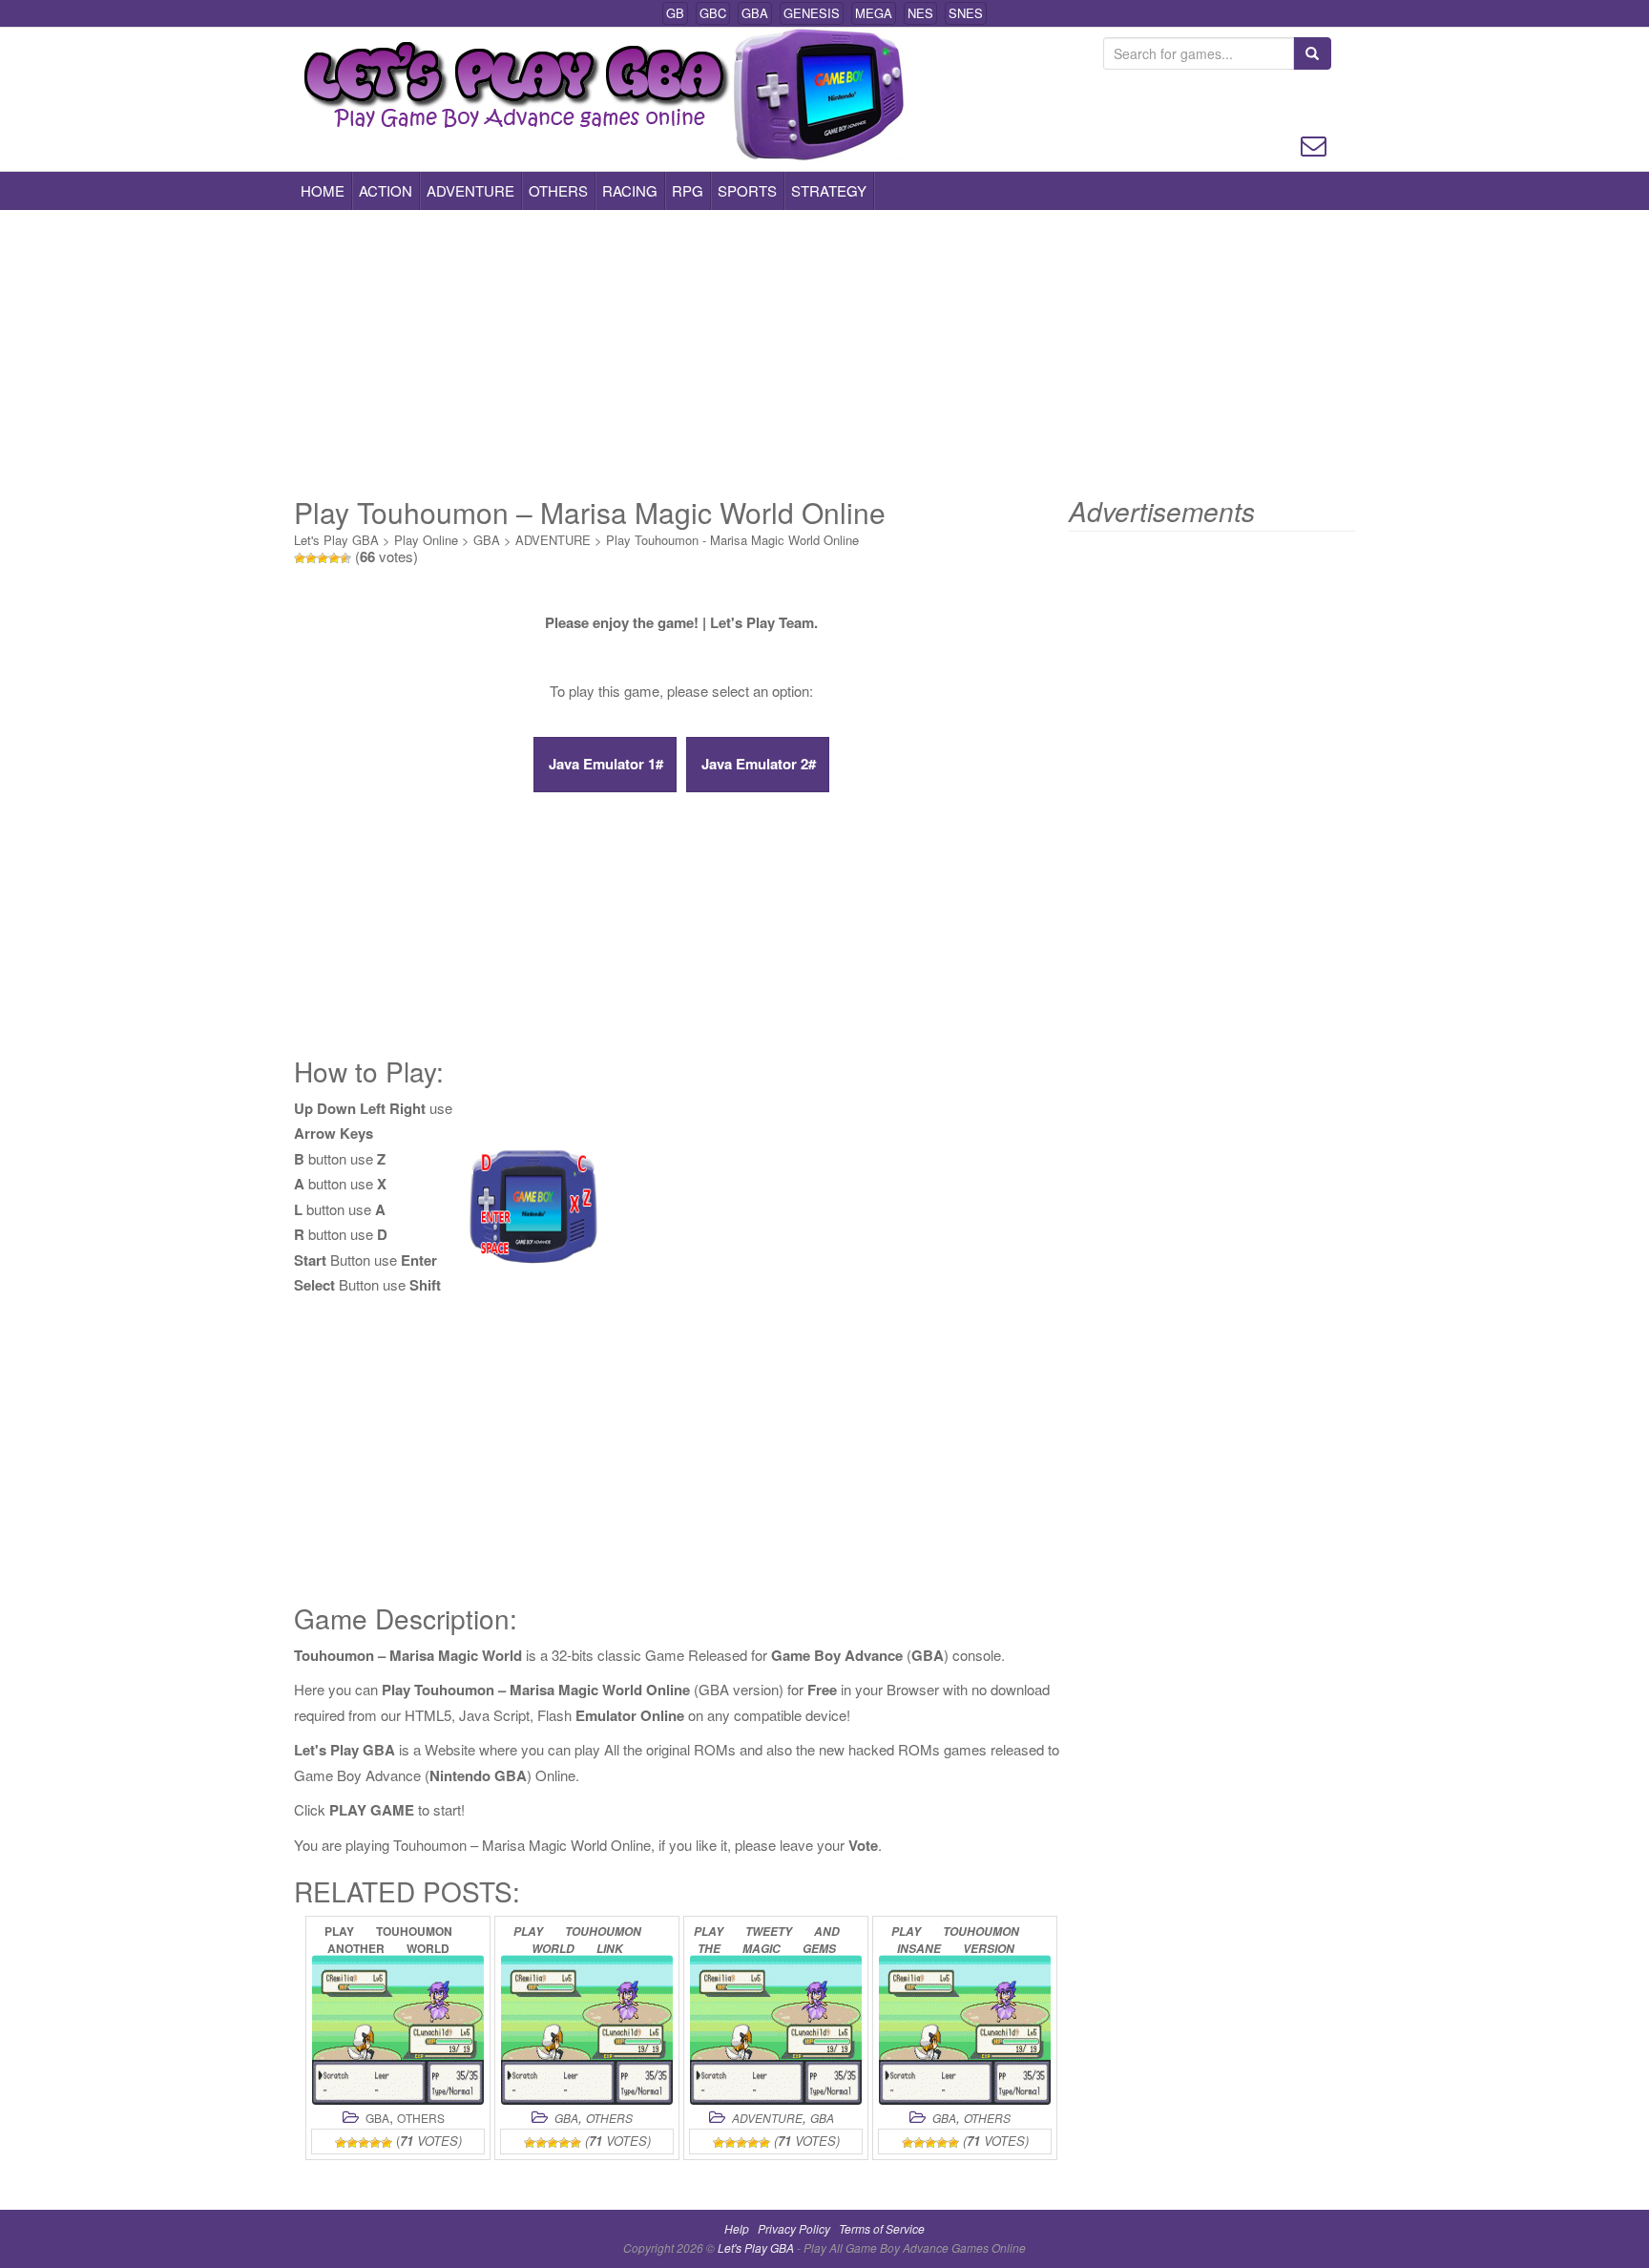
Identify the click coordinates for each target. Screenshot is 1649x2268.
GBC (713, 13)
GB (675, 13)
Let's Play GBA (336, 540)
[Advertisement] (824, 353)
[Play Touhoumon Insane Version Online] (965, 2030)
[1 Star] (300, 558)
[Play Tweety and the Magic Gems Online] (776, 2030)
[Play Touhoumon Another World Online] (398, 2030)
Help (737, 2228)
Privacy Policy (794, 2228)
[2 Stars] (311, 558)
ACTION (386, 190)
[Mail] (1314, 144)
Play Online (426, 540)
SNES (966, 13)
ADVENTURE (470, 190)
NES (920, 13)
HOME (323, 190)
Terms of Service (882, 2228)
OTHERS (558, 190)
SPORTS (747, 190)
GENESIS (812, 13)
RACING (630, 190)
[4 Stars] (334, 558)
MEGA (874, 13)
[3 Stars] (323, 558)
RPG (688, 190)
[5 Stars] (345, 558)
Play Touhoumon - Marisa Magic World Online (732, 540)
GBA (755, 13)
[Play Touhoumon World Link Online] (587, 2030)
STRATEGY (829, 190)
